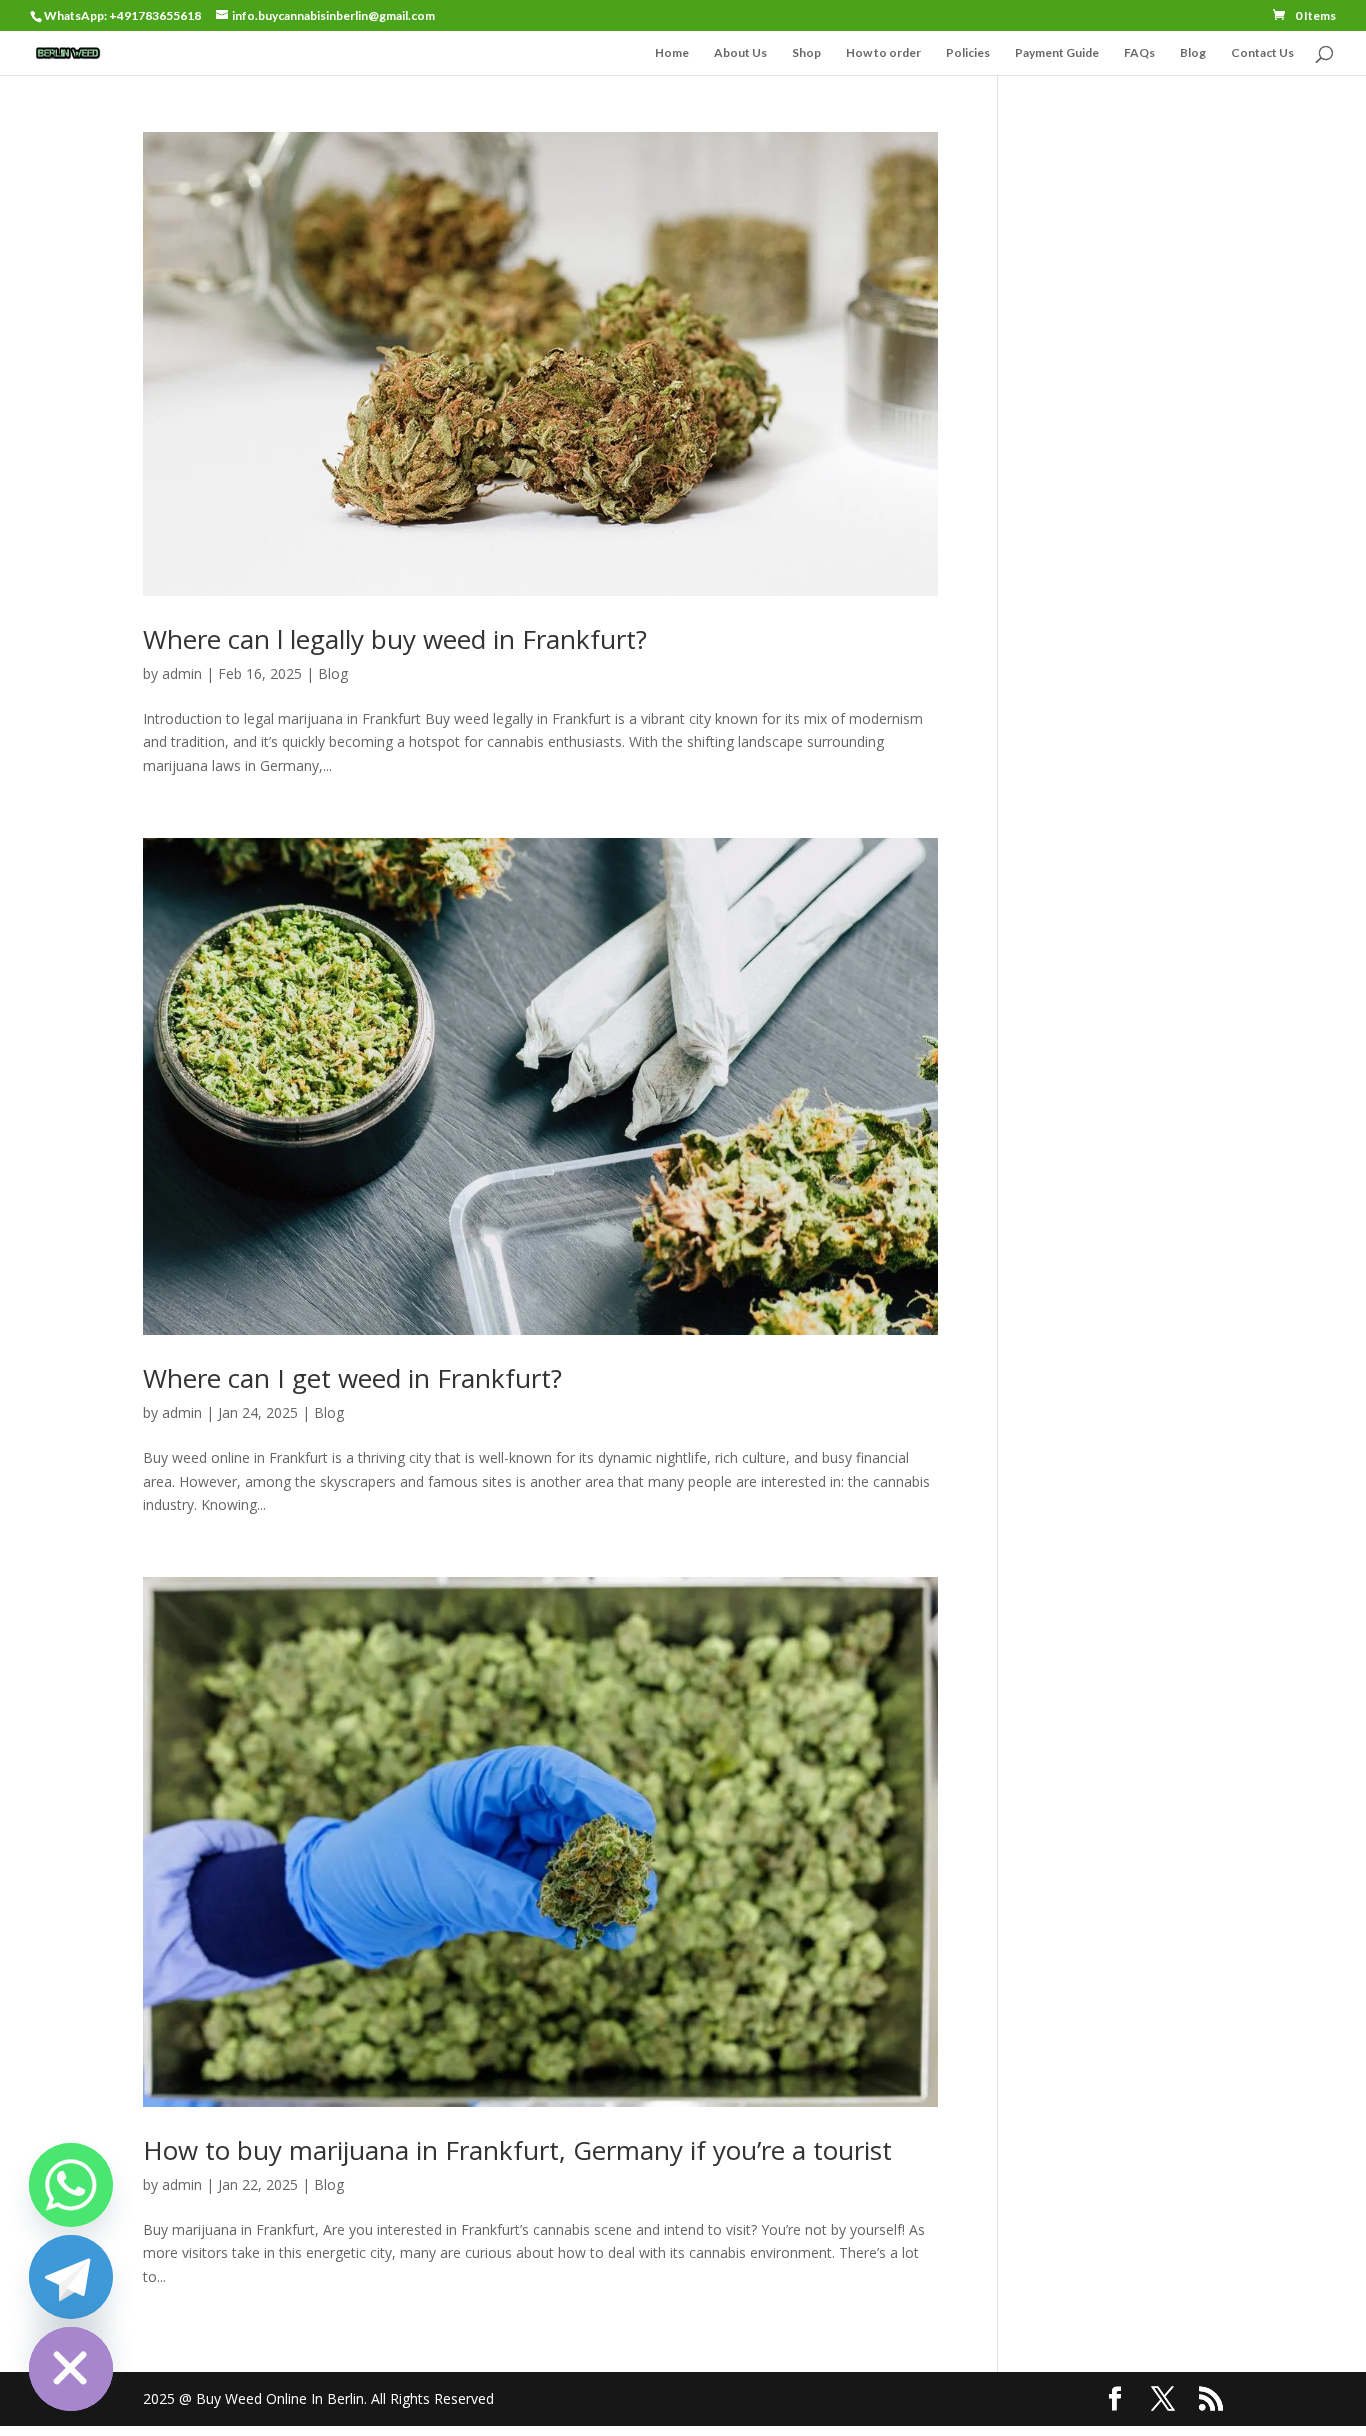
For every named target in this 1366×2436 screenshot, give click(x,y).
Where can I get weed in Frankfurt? (352, 1378)
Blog (1193, 53)
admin (182, 673)
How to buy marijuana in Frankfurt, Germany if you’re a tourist (517, 2150)
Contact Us (1262, 53)
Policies (968, 53)
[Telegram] (71, 2277)
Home (672, 53)
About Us (740, 53)
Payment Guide (1057, 53)
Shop (806, 53)
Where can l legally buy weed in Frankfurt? (395, 639)
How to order (883, 53)
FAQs (1139, 53)
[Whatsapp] (71, 2185)
